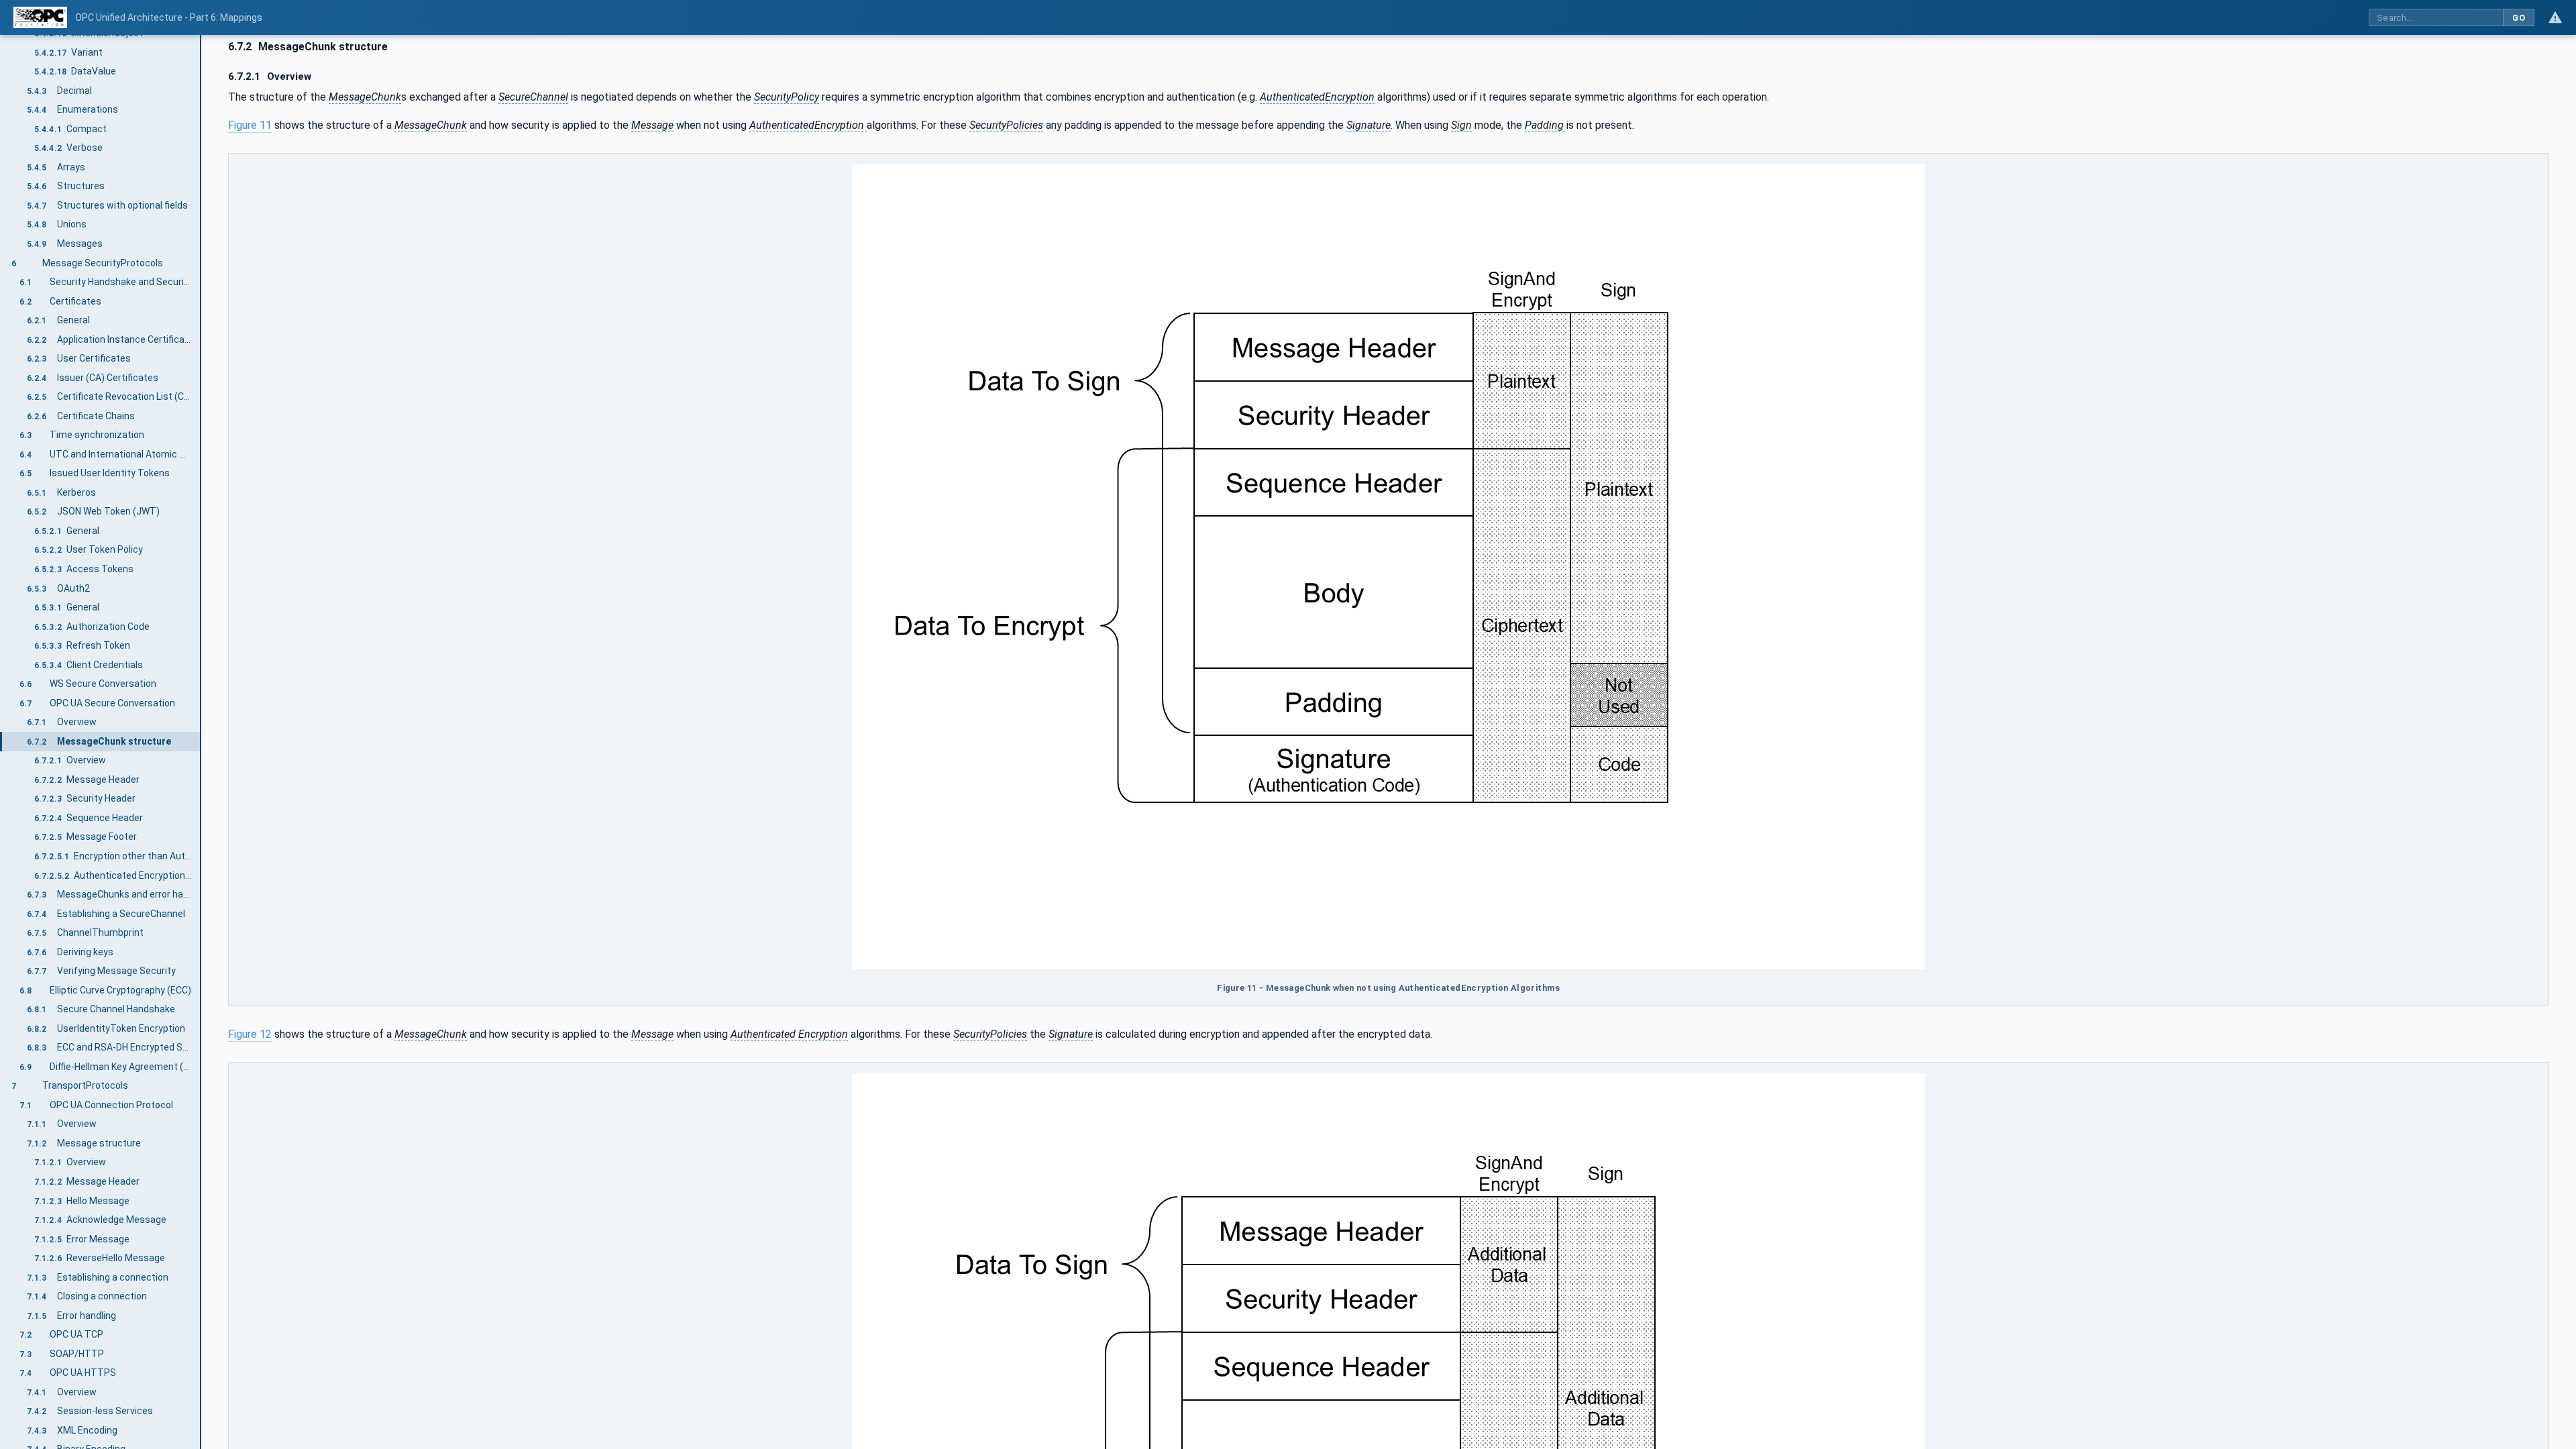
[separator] (201, 742)
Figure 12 (250, 1034)
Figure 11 (250, 125)
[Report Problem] (2555, 17)
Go (2519, 18)
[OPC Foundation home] (40, 17)
